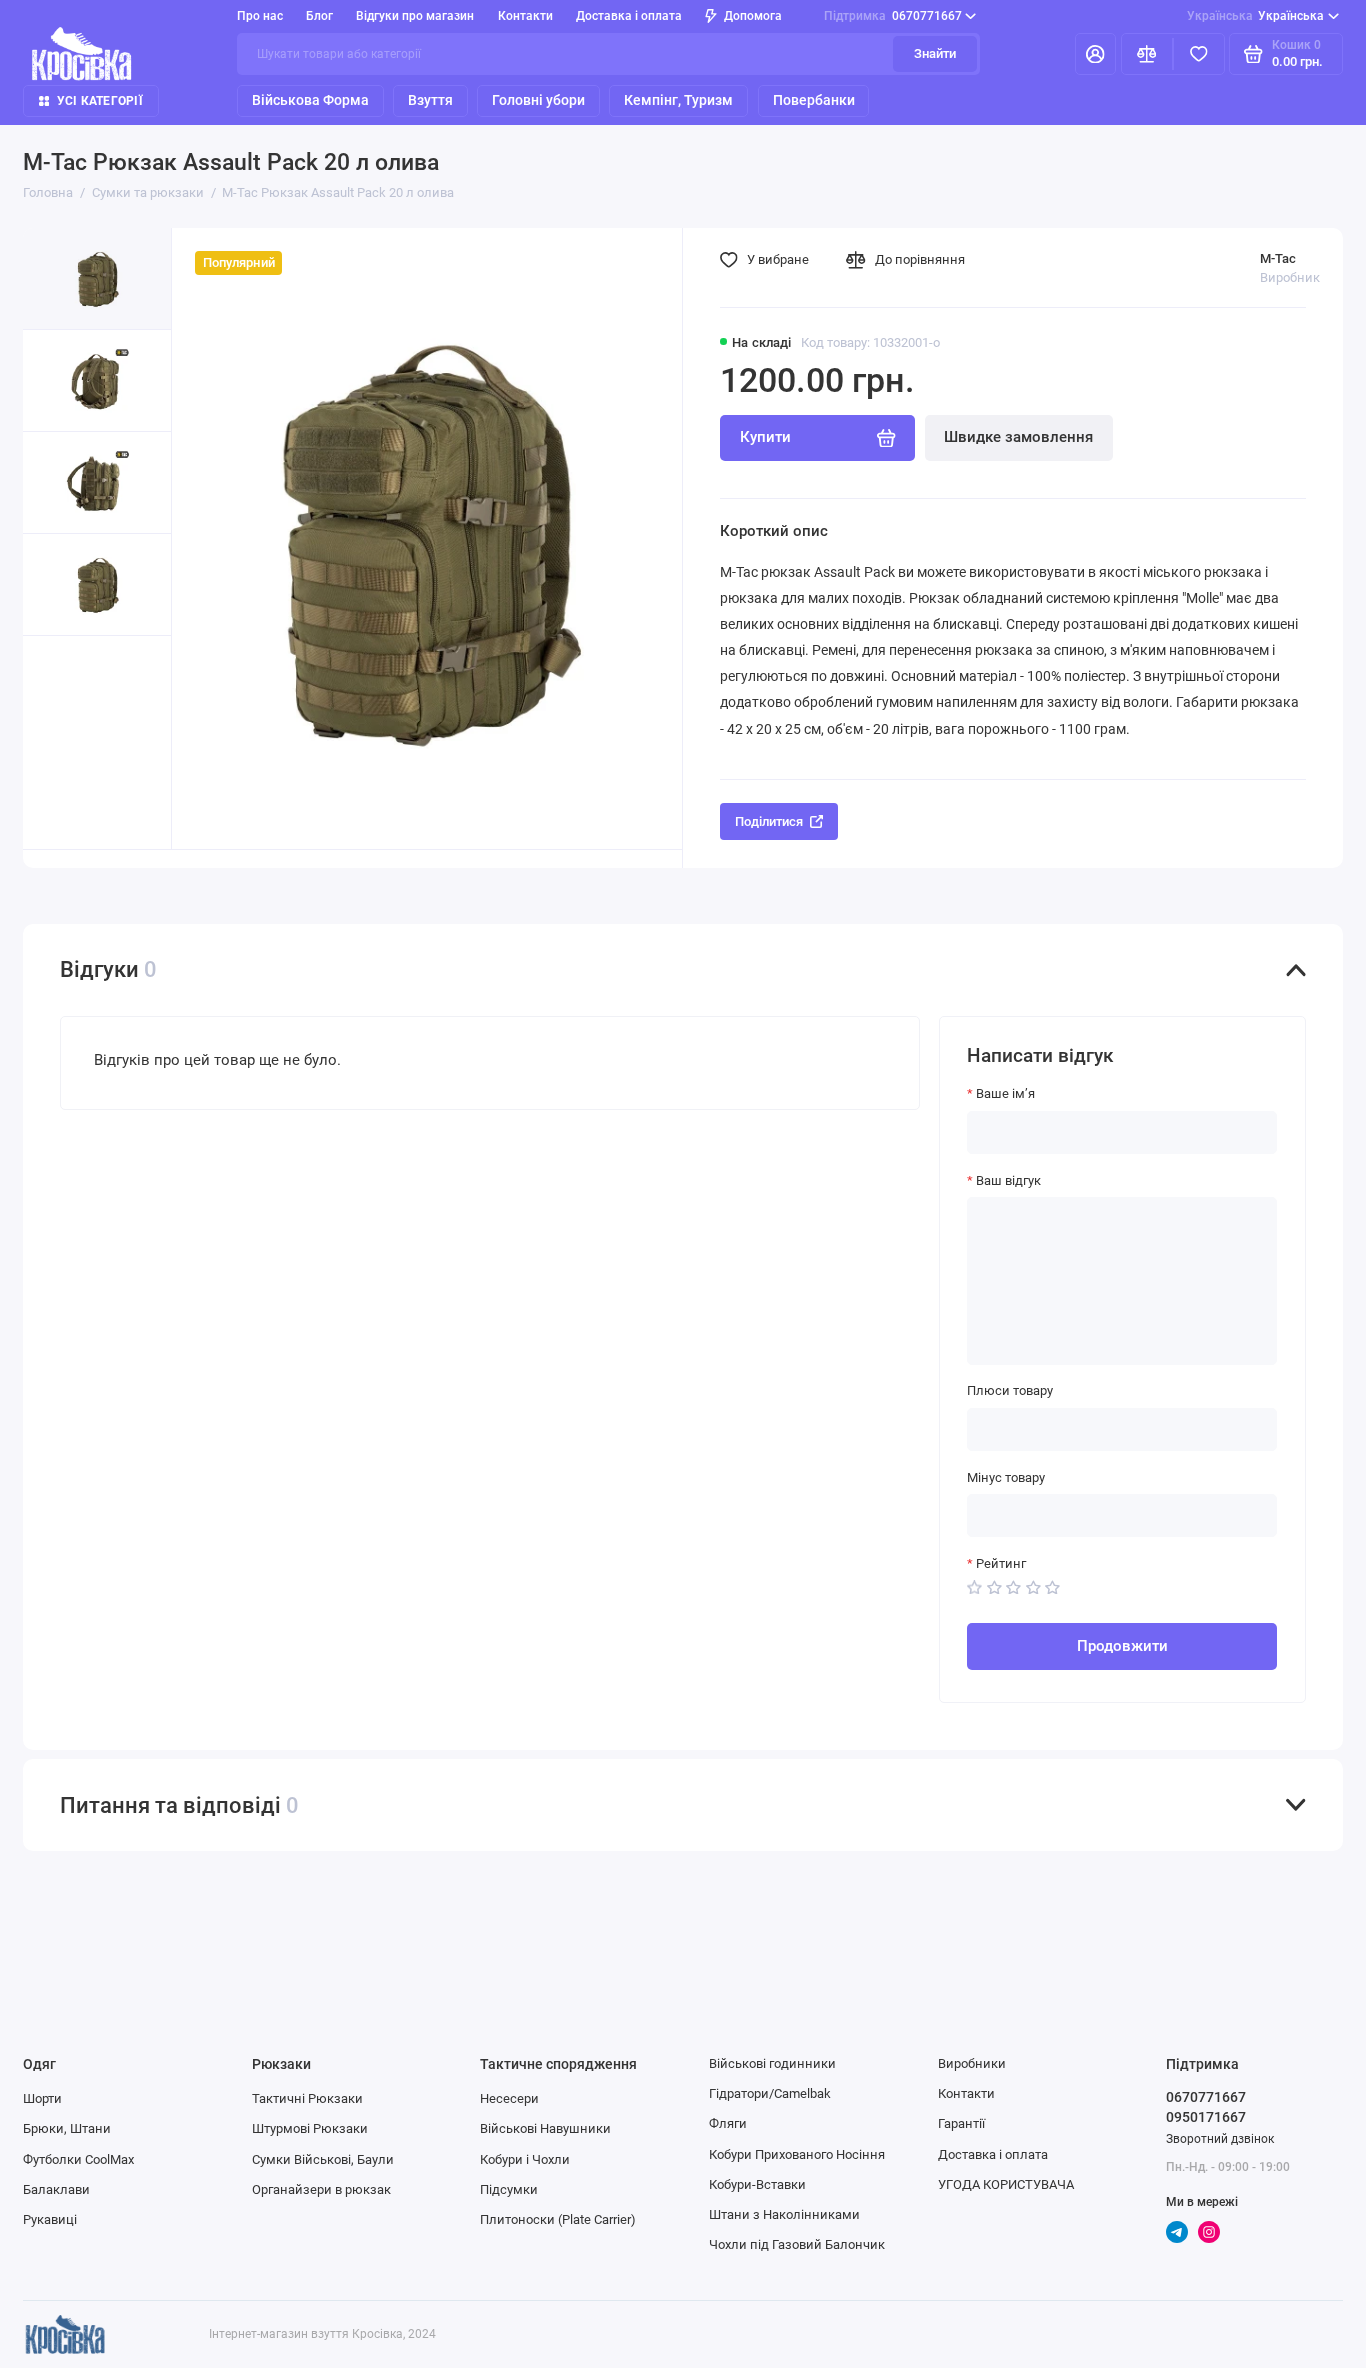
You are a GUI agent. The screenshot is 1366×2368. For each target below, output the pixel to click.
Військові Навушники (545, 2128)
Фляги (728, 2123)
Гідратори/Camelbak (770, 2093)
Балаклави (56, 2189)
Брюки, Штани (67, 2128)
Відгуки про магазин (415, 16)
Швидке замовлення (1018, 437)
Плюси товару (1010, 1390)
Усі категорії (100, 101)
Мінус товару (1006, 1477)
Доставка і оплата (629, 16)
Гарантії (961, 2123)
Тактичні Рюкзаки (307, 2098)
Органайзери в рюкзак (321, 2189)
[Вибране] (1199, 54)
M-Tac (1278, 258)
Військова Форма (310, 100)
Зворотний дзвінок (1220, 2139)
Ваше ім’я (1005, 1093)
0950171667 (1206, 2117)
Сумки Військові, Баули (323, 2159)
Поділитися (769, 821)
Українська (1256, 16)
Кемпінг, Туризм (678, 100)
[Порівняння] (1147, 54)
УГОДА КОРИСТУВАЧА (1006, 2184)
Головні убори (538, 100)
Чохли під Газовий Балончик (797, 2244)
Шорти (42, 2098)
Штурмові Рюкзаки (310, 2128)
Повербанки (814, 100)
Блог (319, 16)
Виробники (972, 2063)
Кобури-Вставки (757, 2184)
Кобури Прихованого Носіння (797, 2154)
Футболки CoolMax (78, 2159)
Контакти (525, 16)
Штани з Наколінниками (784, 2214)
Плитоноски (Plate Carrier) (558, 2219)
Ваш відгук (1008, 1180)
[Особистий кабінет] (1095, 54)
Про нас (260, 16)
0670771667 (893, 16)
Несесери (509, 2098)
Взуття (430, 100)
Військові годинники (772, 2063)
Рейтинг (1001, 1563)
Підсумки (509, 2189)
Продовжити (1122, 1646)
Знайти (935, 53)
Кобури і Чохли (525, 2159)
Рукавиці (50, 2219)
